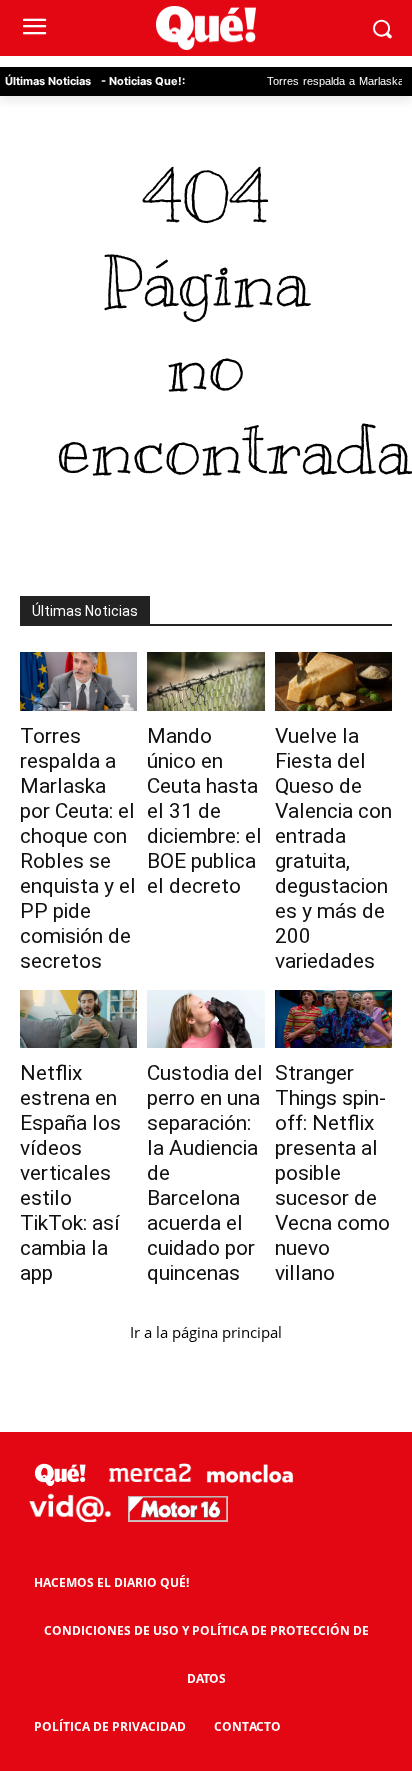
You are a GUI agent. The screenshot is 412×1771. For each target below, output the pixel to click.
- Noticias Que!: (143, 81)
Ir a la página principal (206, 1332)
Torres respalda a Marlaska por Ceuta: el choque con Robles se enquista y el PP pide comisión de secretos (78, 848)
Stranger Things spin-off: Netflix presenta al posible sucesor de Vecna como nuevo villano (332, 1173)
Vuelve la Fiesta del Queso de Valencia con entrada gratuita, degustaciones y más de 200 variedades (333, 848)
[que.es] (205, 28)
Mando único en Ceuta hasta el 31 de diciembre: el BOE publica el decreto (204, 811)
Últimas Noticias (48, 81)
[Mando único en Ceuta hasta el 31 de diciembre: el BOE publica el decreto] (205, 681)
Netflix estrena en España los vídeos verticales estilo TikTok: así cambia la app (70, 1173)
